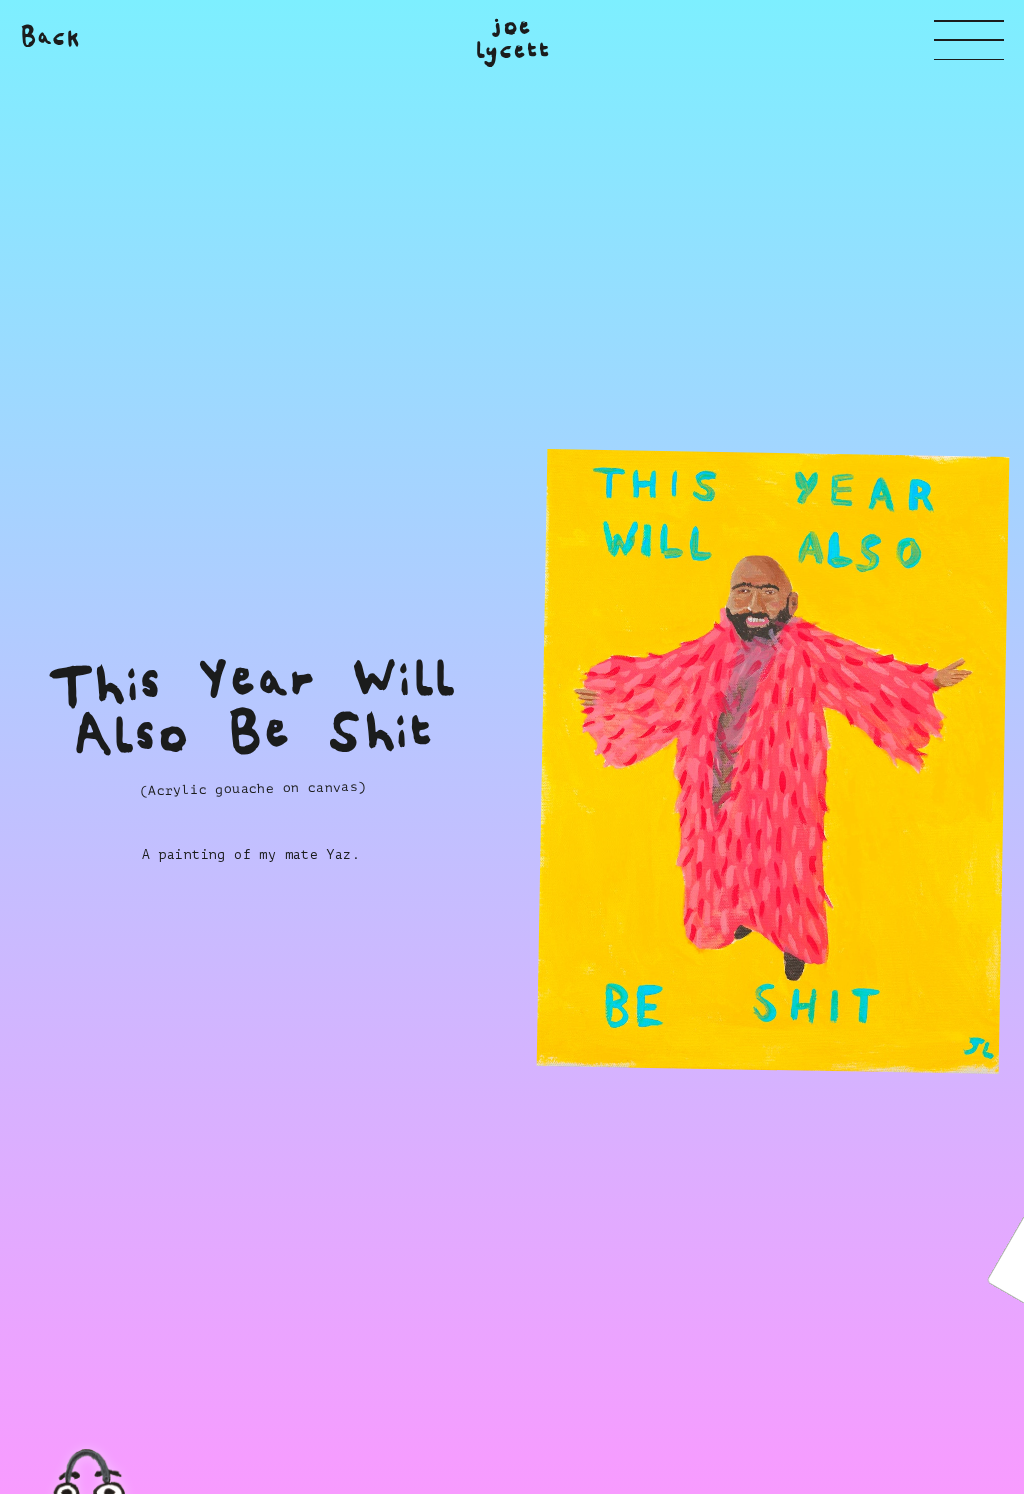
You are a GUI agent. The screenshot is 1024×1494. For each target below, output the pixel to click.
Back (50, 37)
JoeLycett (512, 39)
